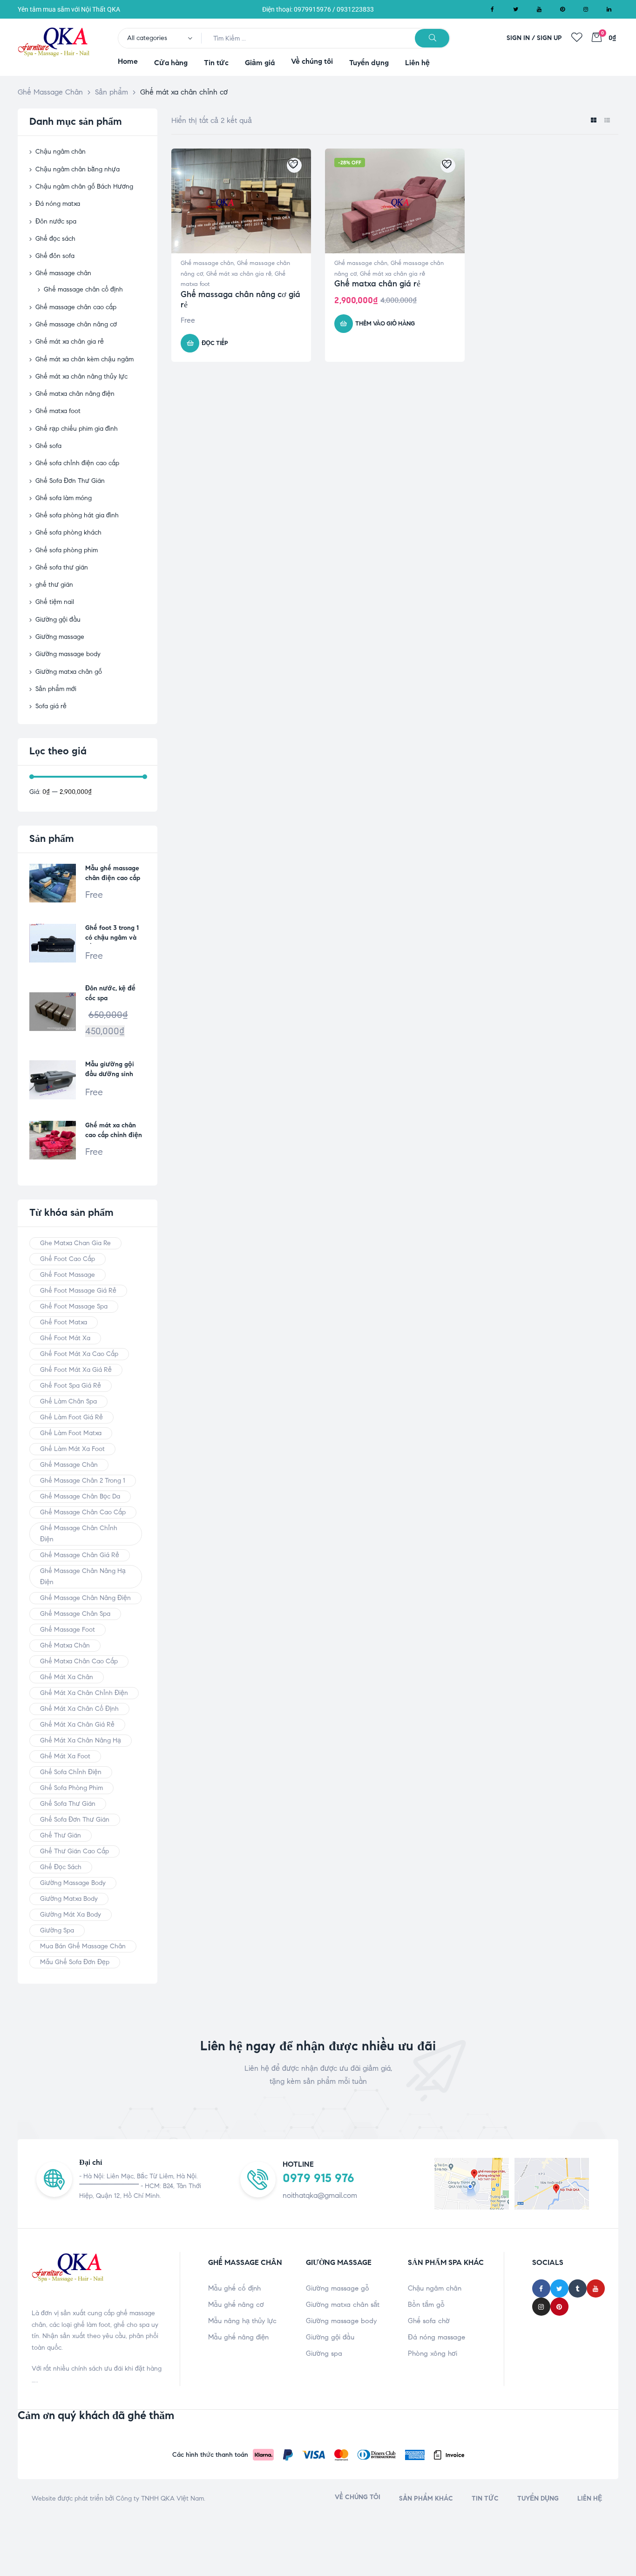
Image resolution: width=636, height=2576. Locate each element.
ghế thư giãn (54, 585)
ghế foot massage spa (74, 1306)
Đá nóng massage (436, 2337)
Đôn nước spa (56, 221)
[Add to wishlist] (294, 165)
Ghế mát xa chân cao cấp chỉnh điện (114, 1130)
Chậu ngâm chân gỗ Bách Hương (84, 186)
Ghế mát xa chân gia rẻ (239, 274)
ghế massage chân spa (75, 1614)
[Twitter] (516, 9)
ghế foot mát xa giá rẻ (76, 1370)
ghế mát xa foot (65, 1756)
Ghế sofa (48, 446)
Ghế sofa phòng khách (68, 532)
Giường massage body (68, 654)
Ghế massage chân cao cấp (76, 307)
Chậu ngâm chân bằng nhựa (78, 169)
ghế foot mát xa (65, 1338)
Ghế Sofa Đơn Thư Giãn (70, 481)
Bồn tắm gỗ (426, 2305)
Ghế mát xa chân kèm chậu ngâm (85, 359)
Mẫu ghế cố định (234, 2288)
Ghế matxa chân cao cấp (79, 1661)
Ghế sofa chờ (429, 2321)
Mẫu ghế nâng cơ (236, 2305)
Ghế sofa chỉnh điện (71, 1772)
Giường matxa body (69, 1899)
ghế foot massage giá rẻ (78, 1291)
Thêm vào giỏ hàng (385, 324)
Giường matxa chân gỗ (69, 672)
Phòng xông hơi (433, 2353)
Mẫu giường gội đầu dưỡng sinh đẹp (110, 1070)
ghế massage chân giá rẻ (80, 1555)
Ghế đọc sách (55, 239)
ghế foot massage (68, 1275)
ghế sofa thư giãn (68, 1804)
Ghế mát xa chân (67, 1677)
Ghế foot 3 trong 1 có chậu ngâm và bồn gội (112, 934)
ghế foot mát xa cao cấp (79, 1354)
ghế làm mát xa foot (72, 1449)
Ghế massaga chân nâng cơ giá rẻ (240, 299)
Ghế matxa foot (58, 411)
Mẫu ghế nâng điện (238, 2337)
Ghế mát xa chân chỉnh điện (84, 1693)
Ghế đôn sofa (55, 256)
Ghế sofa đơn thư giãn (75, 1820)
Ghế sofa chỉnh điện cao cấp (77, 463)
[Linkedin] (609, 9)
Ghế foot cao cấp (68, 1259)
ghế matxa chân (65, 1645)
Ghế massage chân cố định (83, 289)
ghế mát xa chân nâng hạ (81, 1740)
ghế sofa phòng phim (71, 1788)
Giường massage (60, 637)
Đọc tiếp (215, 343)
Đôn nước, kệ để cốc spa (110, 993)
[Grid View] (593, 121)
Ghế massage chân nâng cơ (76, 324)
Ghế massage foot (68, 1630)
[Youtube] (539, 9)
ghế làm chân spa (68, 1401)
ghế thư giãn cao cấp (74, 1851)
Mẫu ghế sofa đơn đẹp (75, 1962)
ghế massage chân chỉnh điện (79, 1534)
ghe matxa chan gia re (75, 1243)
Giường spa (324, 2353)
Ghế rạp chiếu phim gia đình (77, 429)
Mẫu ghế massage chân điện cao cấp (113, 873)
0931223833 (355, 9)
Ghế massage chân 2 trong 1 (83, 1481)
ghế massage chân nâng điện (85, 1598)
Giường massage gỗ (338, 2288)
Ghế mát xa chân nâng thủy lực (81, 376)
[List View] (607, 121)
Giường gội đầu (58, 620)
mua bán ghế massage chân (83, 1946)
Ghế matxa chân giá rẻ (377, 284)
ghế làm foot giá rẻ (71, 1417)
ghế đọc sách (61, 1867)
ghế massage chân (69, 1465)
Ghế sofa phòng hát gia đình (77, 515)
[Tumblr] (578, 2288)
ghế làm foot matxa (71, 1433)
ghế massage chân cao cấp (83, 1512)
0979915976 (312, 9)
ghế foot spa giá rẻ (71, 1386)
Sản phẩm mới (56, 689)
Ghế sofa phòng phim (67, 550)
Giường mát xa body (71, 1915)
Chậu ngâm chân (61, 152)
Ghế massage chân (207, 263)
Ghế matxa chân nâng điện (75, 394)
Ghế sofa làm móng (64, 498)
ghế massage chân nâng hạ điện (83, 1576)
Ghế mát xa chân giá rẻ (77, 1725)
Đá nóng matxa (58, 204)
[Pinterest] (562, 9)
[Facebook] (493, 9)
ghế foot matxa (64, 1322)
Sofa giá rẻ (51, 706)
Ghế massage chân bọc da (80, 1496)
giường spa (57, 1930)
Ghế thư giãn (61, 1835)
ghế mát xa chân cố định (79, 1709)
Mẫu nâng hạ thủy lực (242, 2321)
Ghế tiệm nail (55, 602)
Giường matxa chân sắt (343, 2305)
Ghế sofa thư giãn (62, 567)
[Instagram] (586, 9)
